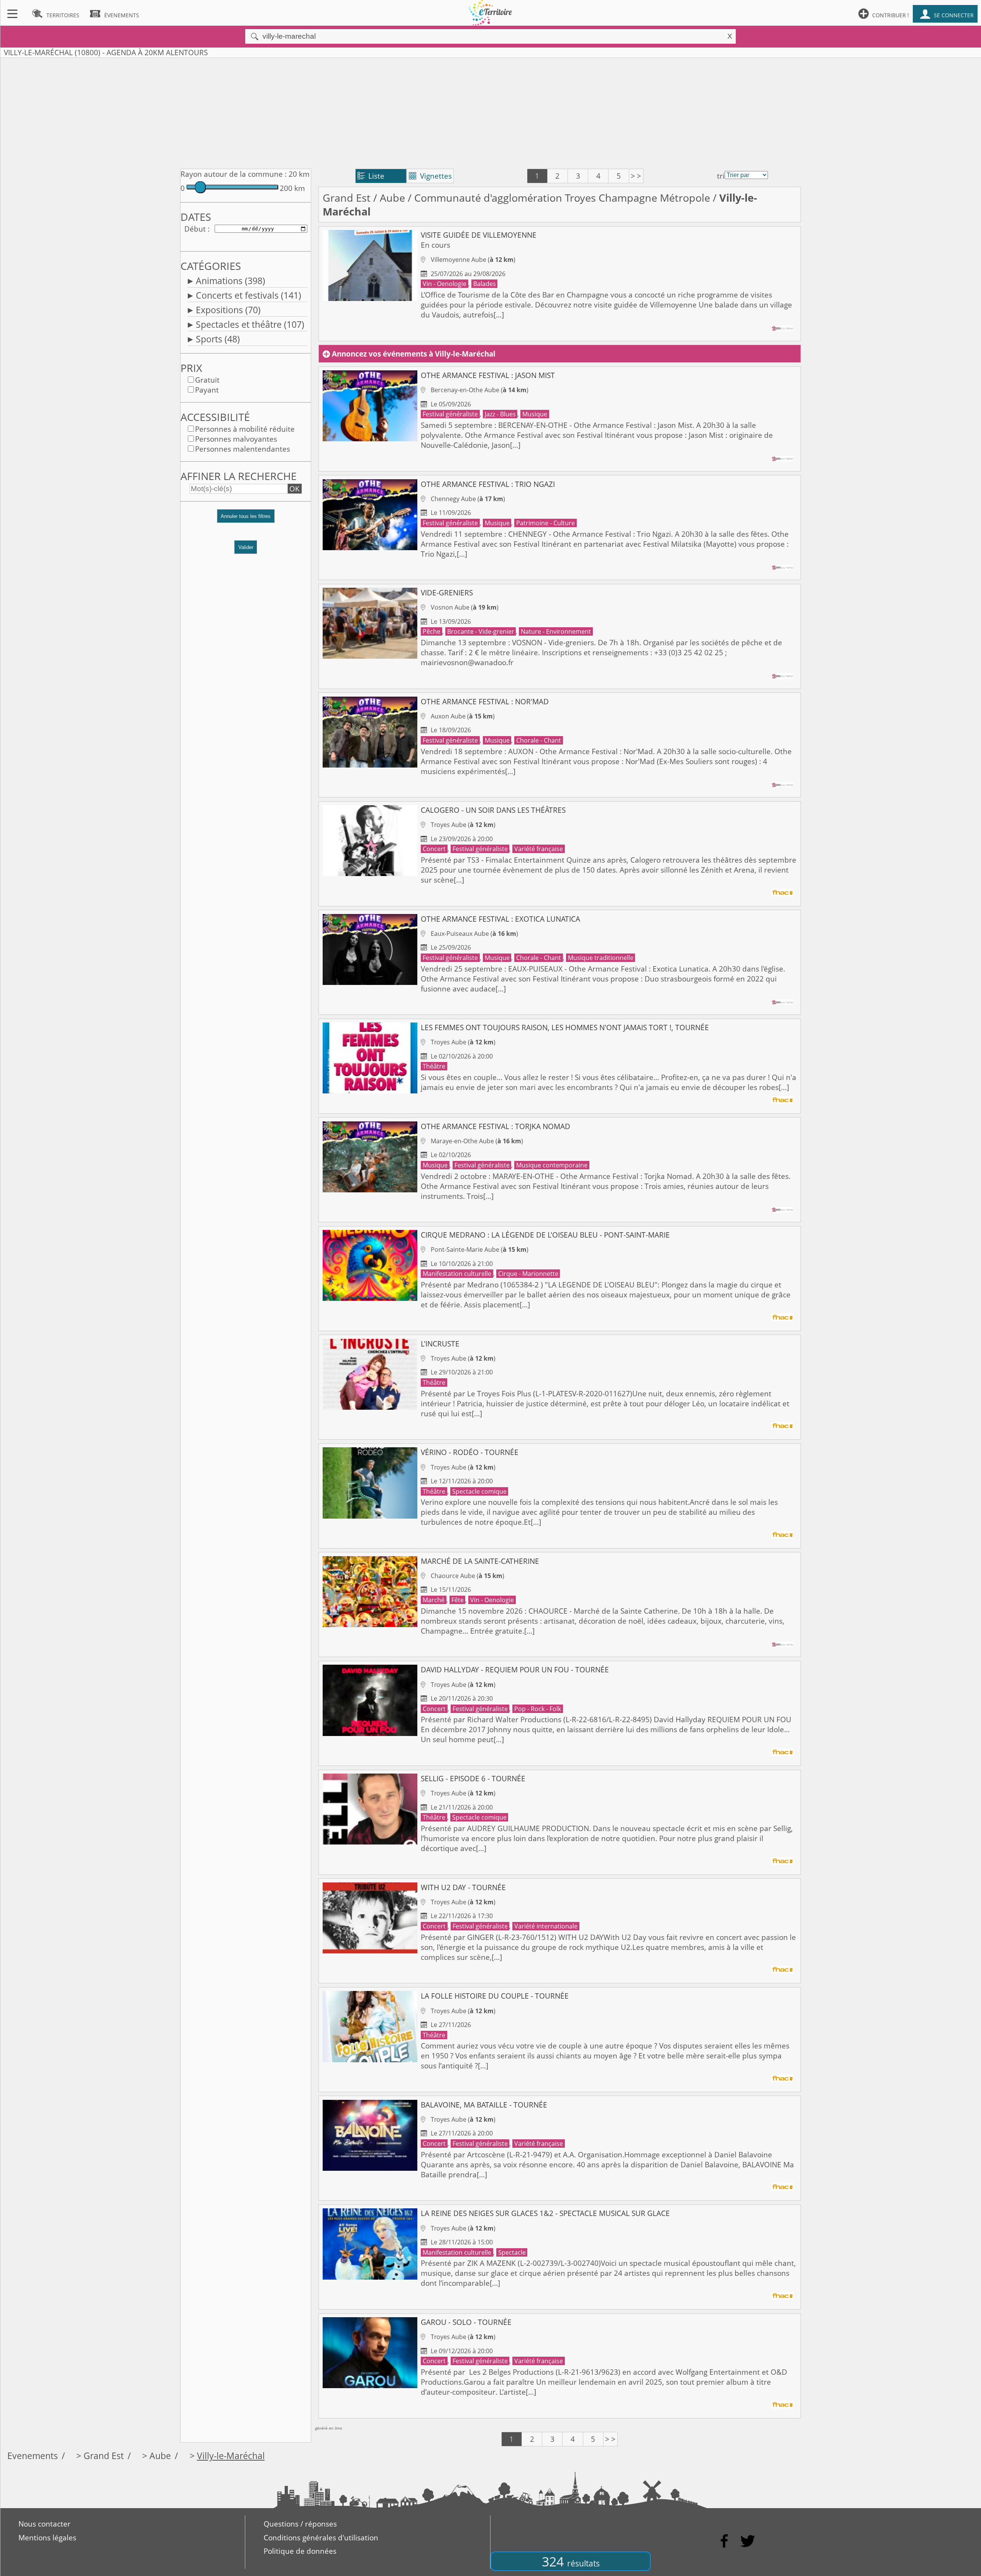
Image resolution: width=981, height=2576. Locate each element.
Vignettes (430, 176)
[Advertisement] (490, 112)
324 (571, 2561)
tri (721, 176)
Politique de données (300, 2551)
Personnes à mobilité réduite (245, 429)
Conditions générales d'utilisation (321, 2538)
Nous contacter (44, 2524)
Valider (246, 547)
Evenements (33, 2456)
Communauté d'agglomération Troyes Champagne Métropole (562, 198)
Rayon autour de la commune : (234, 174)
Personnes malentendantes (243, 449)
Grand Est (347, 198)
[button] (246, 520)
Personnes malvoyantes (236, 439)
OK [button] (294, 489)
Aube (392, 198)
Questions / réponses (300, 2524)
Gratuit (207, 380)
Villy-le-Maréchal (231, 2456)
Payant (207, 390)
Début (195, 229)
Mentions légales (47, 2538)
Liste (371, 176)
